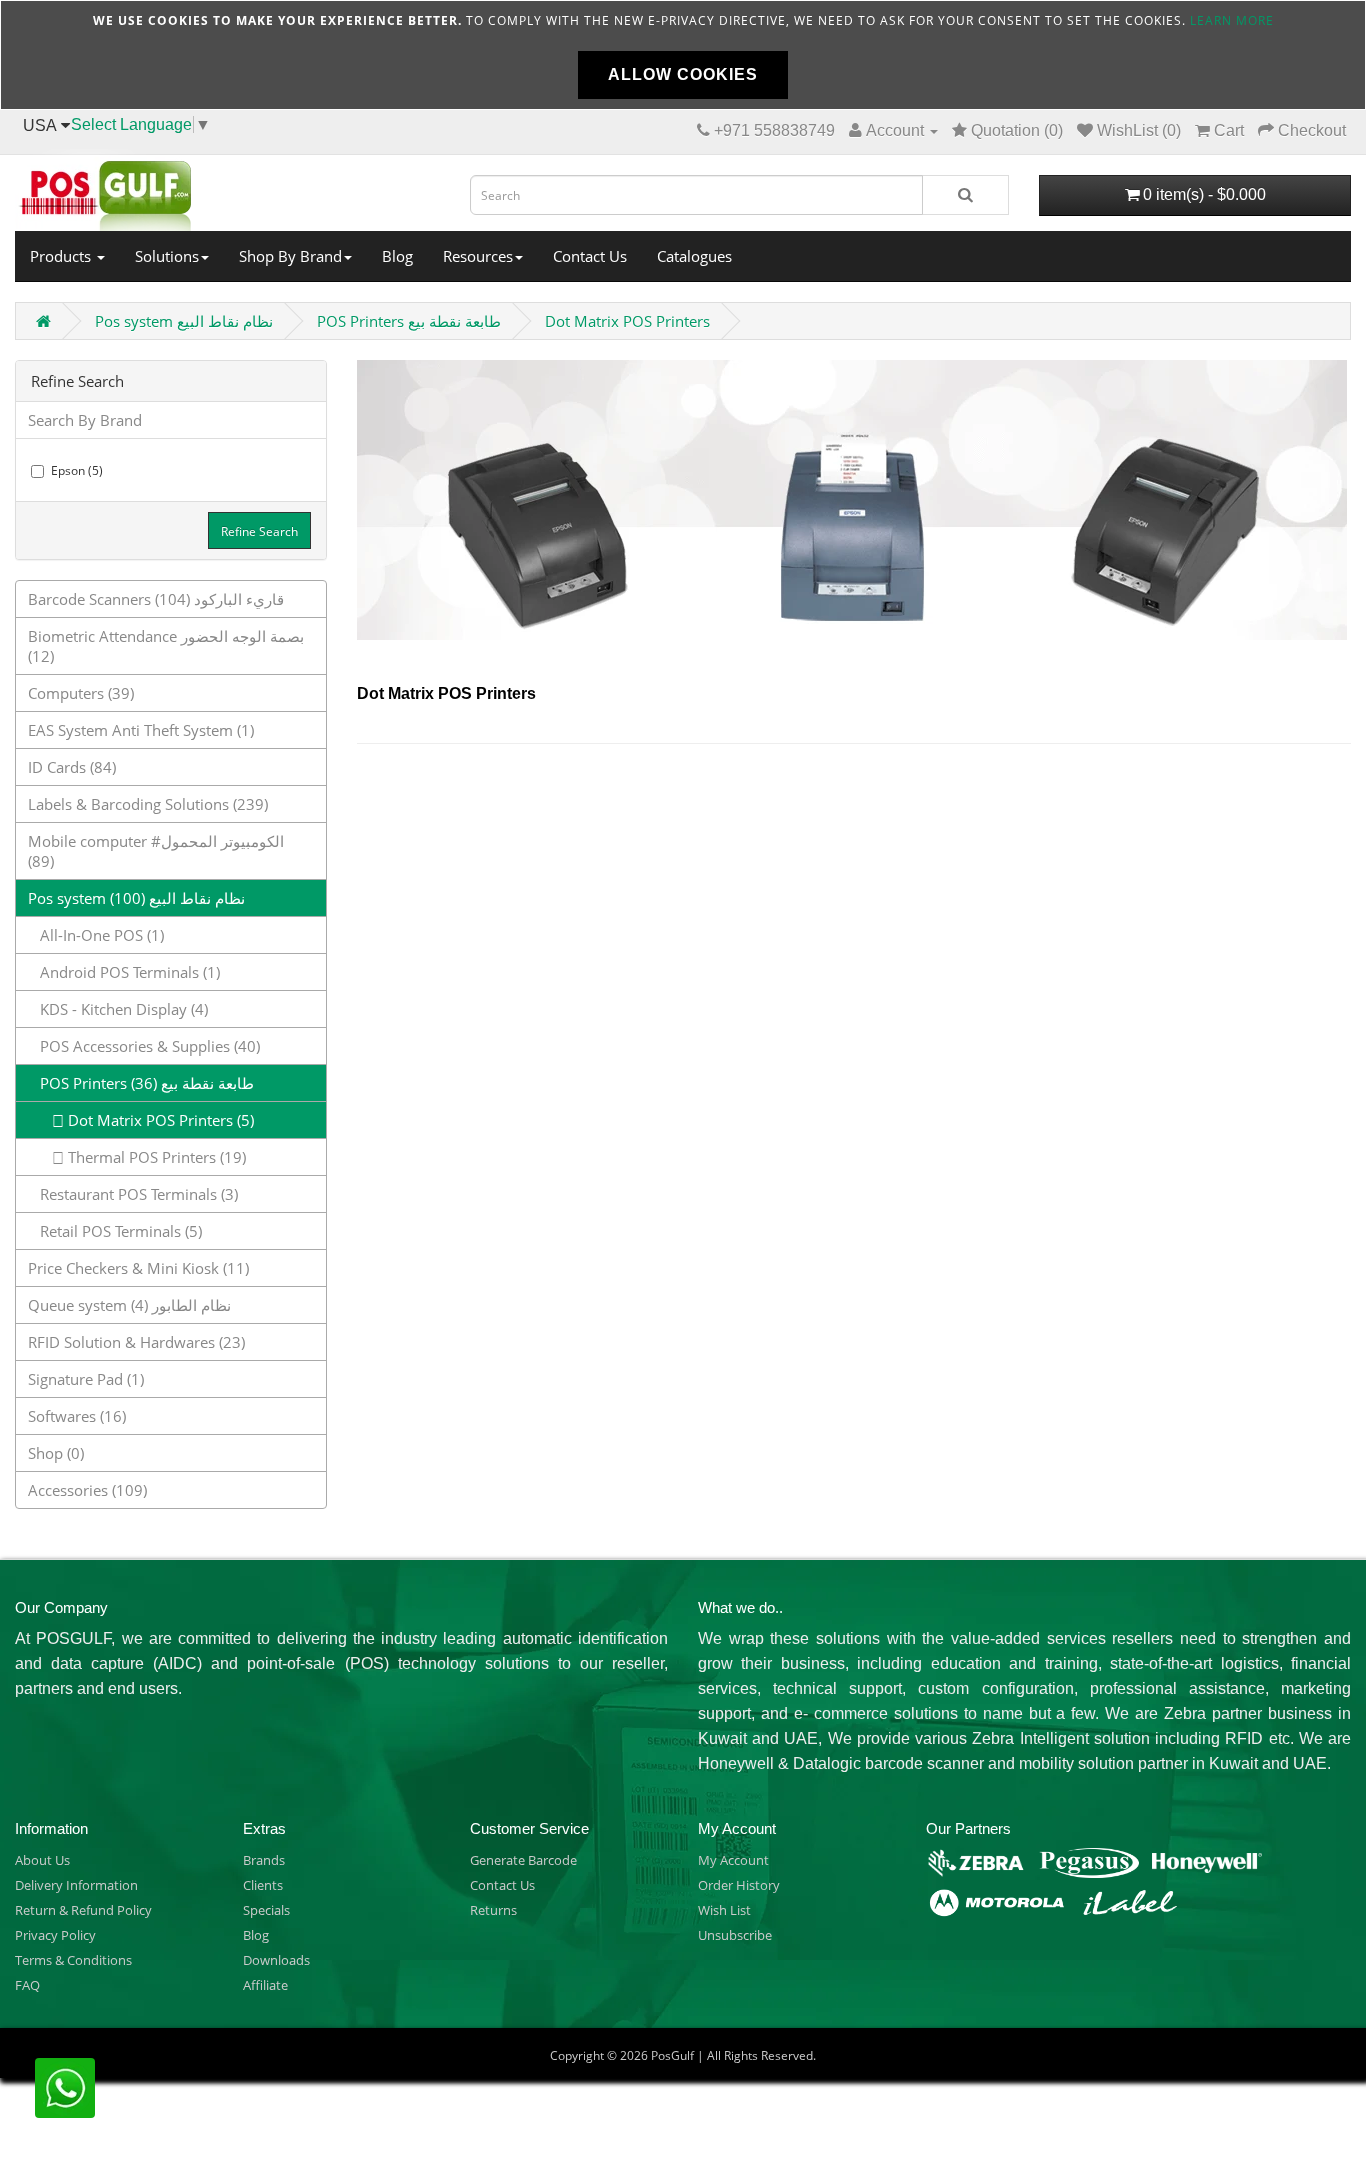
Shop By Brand (290, 256)
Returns (493, 1910)
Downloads (276, 1960)
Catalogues (694, 256)
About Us (42, 1860)
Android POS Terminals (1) (124, 972)
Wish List (724, 1910)
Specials (266, 1910)
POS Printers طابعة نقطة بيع (409, 321)
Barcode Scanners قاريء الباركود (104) (156, 599)
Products (62, 256)
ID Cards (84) (72, 767)
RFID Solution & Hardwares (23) (136, 1342)
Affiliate (265, 1985)
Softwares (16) (77, 1416)
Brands (264, 1860)
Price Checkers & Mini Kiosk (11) (138, 1268)
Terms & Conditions (73, 1960)
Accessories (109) (87, 1490)
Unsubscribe (735, 1935)
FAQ (27, 1985)
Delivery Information (76, 1885)
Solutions (167, 256)
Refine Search (259, 531)
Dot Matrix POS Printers (627, 321)
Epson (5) (77, 470)
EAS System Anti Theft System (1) (141, 730)
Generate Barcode (523, 1860)
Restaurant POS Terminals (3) (133, 1194)
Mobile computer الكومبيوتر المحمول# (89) (156, 851)
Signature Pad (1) (86, 1379)
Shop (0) (56, 1453)
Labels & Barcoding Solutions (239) (148, 804)
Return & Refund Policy (83, 1910)
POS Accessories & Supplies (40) (144, 1046)
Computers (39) (81, 693)
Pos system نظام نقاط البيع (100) (136, 898)
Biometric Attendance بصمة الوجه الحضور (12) (166, 646)
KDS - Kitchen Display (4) (118, 1009)
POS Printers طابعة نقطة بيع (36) (141, 1083)
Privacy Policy (55, 1935)
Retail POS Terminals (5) (115, 1231)
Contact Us (590, 256)
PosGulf (672, 2055)
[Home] (227, 190)
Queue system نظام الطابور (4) (129, 1305)
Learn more (1232, 20)
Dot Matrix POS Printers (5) (159, 1120)
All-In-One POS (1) (96, 935)
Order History (739, 1885)
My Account (733, 1860)
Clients (263, 1885)
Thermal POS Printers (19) (155, 1157)
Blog (397, 256)
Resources (478, 256)
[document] (683, 55)
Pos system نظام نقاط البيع (184, 321)
